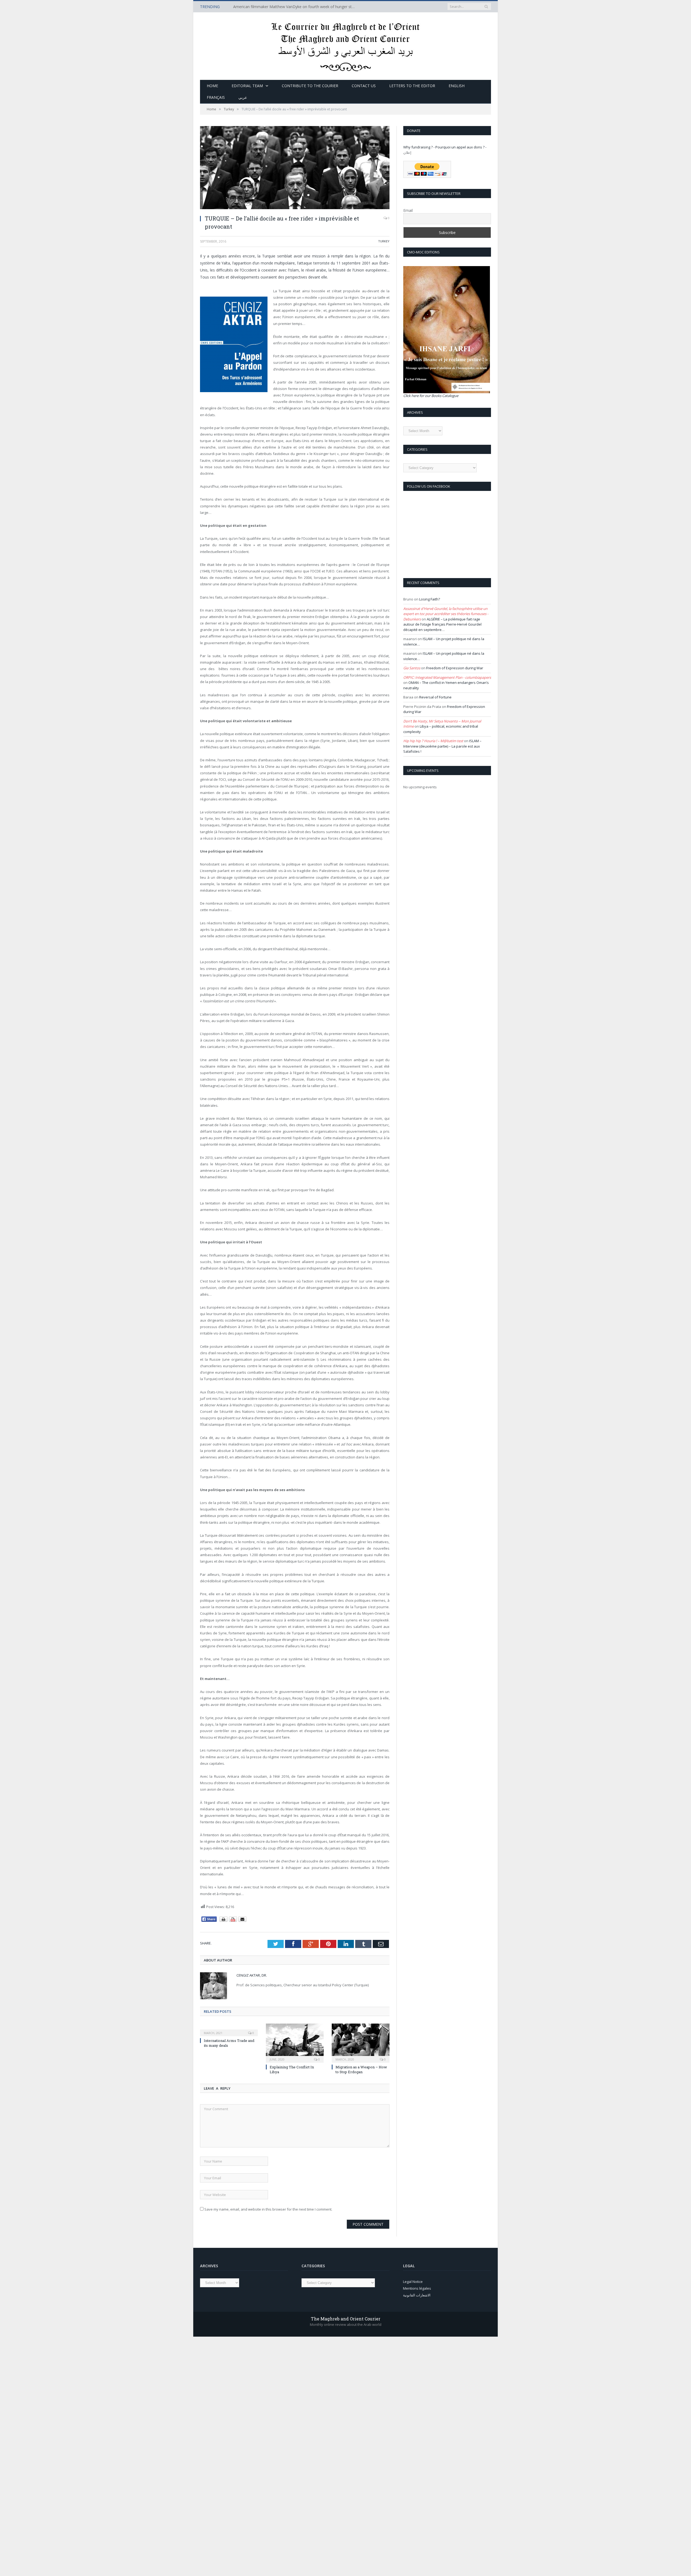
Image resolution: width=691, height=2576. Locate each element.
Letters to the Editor (412, 86)
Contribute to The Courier (310, 86)
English (457, 86)
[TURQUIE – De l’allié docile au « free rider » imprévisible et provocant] (295, 168)
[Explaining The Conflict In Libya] (295, 2042)
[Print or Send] (234, 1921)
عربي (243, 97)
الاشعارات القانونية (417, 2295)
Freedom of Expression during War (455, 668)
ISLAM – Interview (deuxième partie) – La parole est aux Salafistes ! (442, 746)
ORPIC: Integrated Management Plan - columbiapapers (447, 677)
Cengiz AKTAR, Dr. (252, 1975)
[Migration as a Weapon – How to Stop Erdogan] (361, 2042)
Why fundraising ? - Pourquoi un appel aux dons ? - (445, 147)
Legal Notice (413, 2282)
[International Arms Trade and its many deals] (229, 2029)
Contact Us (364, 86)
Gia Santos (412, 668)
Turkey (384, 241)
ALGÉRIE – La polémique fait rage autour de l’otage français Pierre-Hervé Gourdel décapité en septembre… (442, 624)
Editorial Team (247, 86)
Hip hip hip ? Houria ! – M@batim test (433, 741)
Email (408, 210)
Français (216, 97)
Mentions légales (417, 2288)
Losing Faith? (430, 599)
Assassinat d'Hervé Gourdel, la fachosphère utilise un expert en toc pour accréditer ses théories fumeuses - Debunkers (446, 614)
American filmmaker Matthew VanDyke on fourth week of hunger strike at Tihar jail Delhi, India (295, 7)
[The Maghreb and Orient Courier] (346, 45)
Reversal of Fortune (435, 697)
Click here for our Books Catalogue (431, 396)
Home (212, 86)
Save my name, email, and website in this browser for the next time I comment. (268, 2209)
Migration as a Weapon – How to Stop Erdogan (361, 2069)
